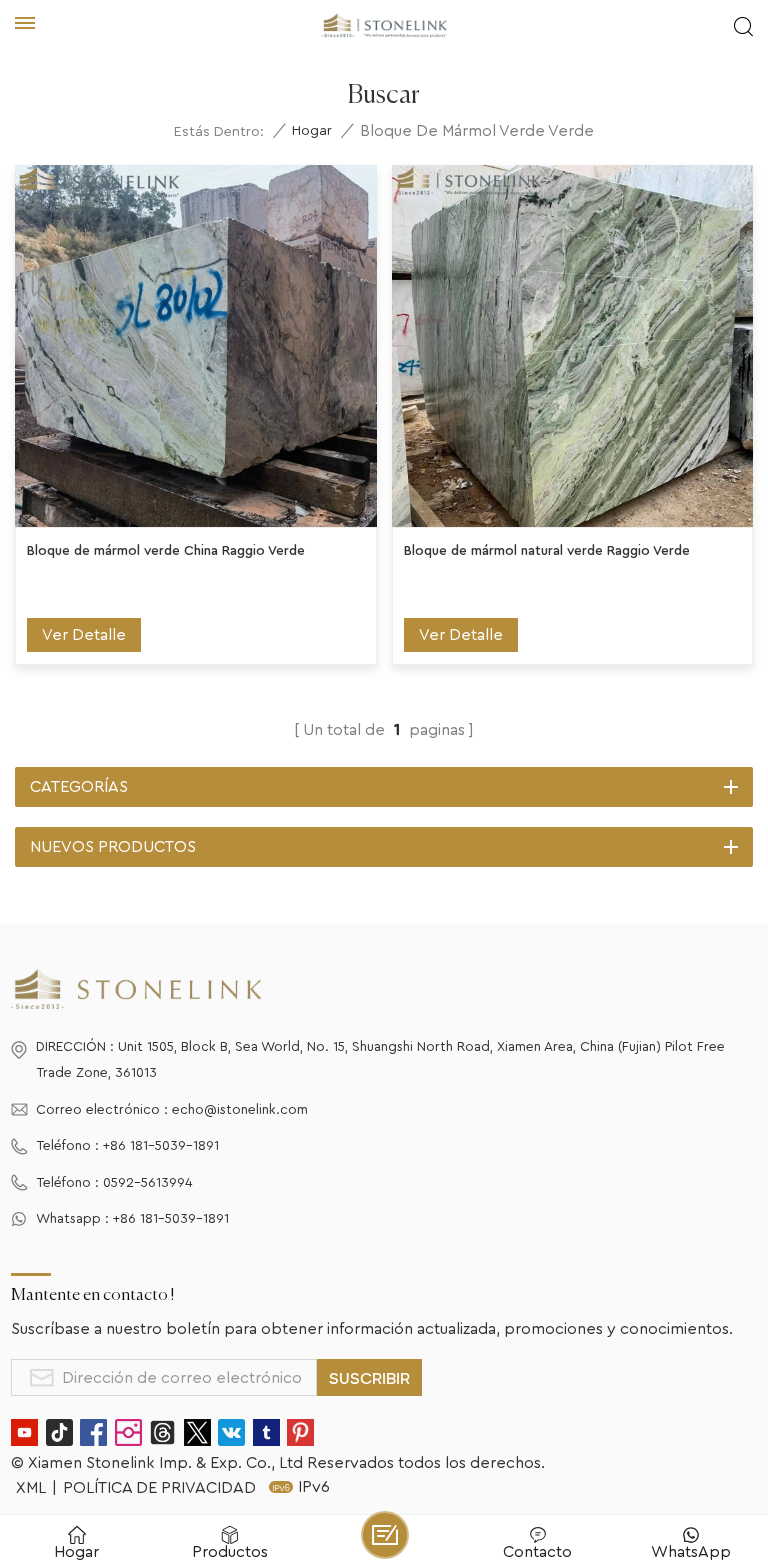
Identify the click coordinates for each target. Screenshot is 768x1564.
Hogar (312, 131)
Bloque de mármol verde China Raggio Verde (166, 551)
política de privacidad (159, 1488)
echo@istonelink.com (240, 1110)
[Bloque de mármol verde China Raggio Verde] (196, 346)
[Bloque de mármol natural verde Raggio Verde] (573, 346)
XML (31, 1488)
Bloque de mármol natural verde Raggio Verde (547, 551)
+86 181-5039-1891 (161, 1146)
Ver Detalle (84, 635)
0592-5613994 (148, 1183)
